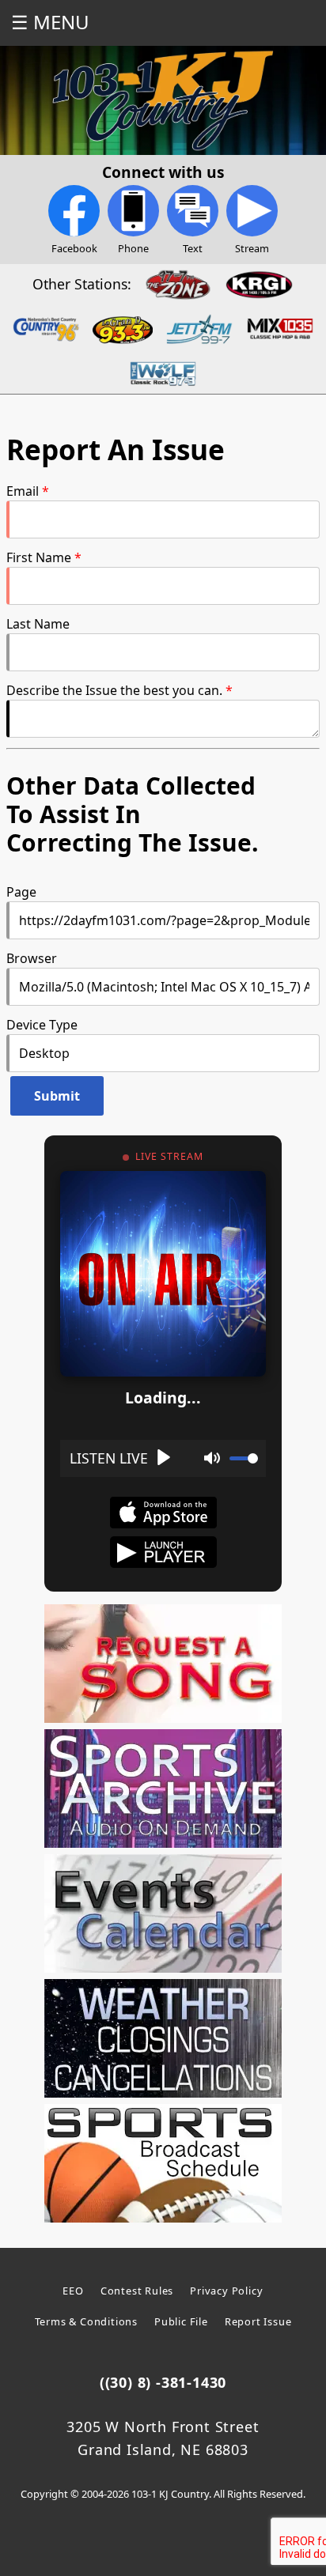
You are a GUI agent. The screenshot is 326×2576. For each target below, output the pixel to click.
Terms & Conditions (86, 2321)
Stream (252, 248)
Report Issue (258, 2321)
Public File (181, 2321)
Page (21, 892)
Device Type (42, 1025)
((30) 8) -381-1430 (163, 2382)
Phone (133, 248)
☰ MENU (50, 22)
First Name (39, 557)
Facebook (74, 248)
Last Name (38, 624)
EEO (73, 2291)
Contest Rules (137, 2291)
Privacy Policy (226, 2291)
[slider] (244, 1458)
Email (23, 491)
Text (193, 248)
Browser (32, 958)
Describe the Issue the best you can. (114, 690)
